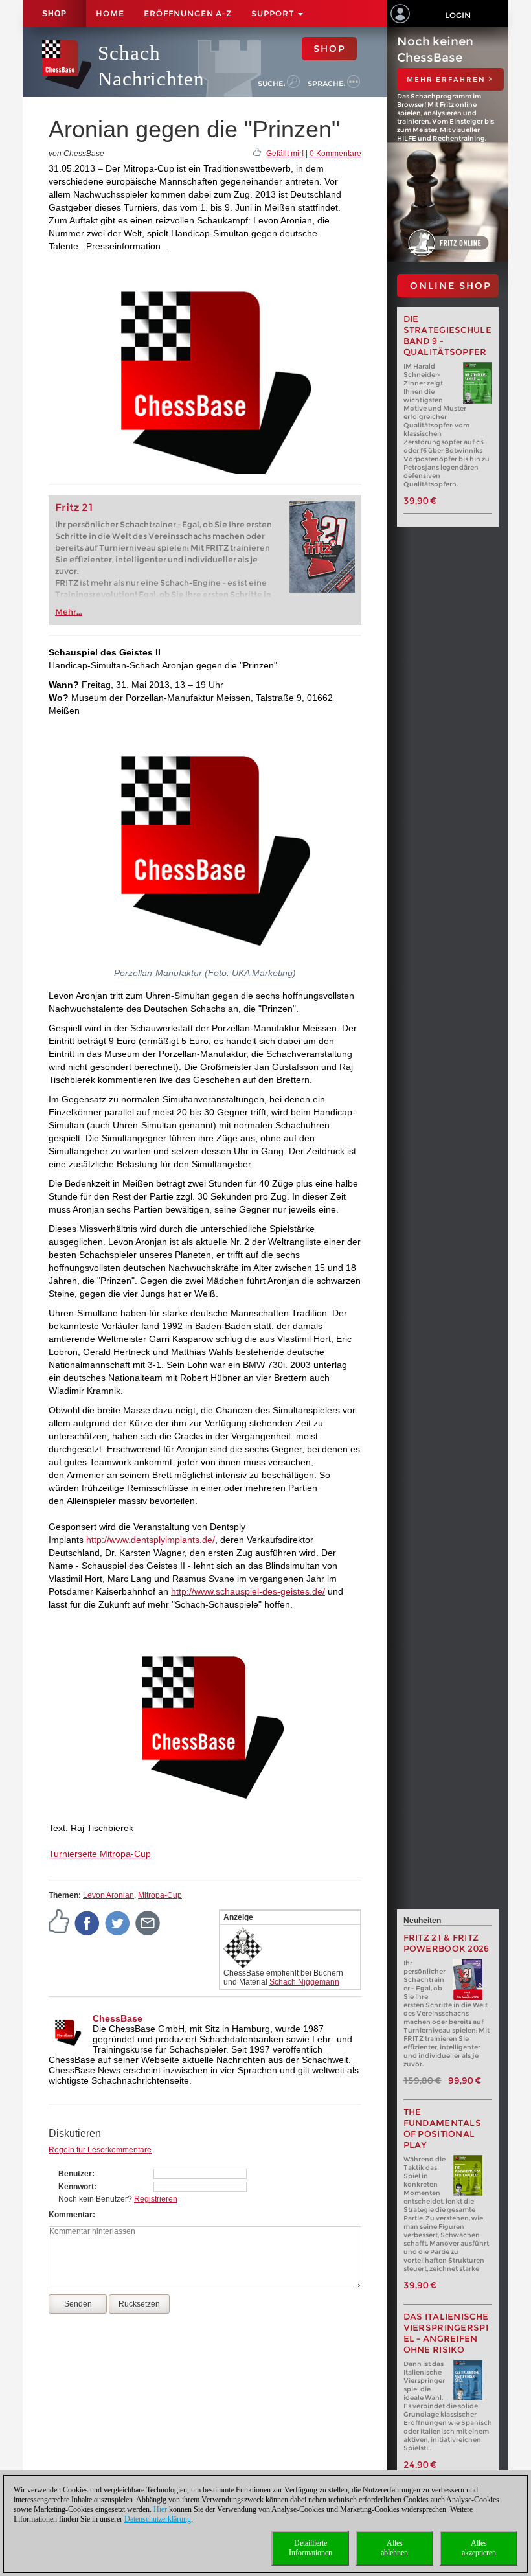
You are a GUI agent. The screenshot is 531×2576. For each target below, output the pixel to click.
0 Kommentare (335, 154)
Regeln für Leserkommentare (100, 2150)
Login (458, 15)
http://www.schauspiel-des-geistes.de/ (248, 1591)
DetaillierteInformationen (311, 2548)
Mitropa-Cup (160, 1895)
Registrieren (156, 2199)
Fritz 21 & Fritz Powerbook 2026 (446, 1943)
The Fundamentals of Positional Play (443, 2128)
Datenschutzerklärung (158, 2519)
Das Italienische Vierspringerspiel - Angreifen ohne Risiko (446, 2333)
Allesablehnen (394, 2548)
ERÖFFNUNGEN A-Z (188, 13)
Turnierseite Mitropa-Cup (100, 1854)
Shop (54, 14)
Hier (160, 2509)
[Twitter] (118, 1922)
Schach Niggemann (304, 1982)
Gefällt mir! (285, 154)
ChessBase (118, 2018)
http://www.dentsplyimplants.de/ (151, 1540)
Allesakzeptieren (479, 2548)
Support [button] (274, 13)
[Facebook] (87, 1922)
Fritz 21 (74, 507)
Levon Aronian (108, 1895)
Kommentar (71, 2215)
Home (110, 13)
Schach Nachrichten (151, 66)
